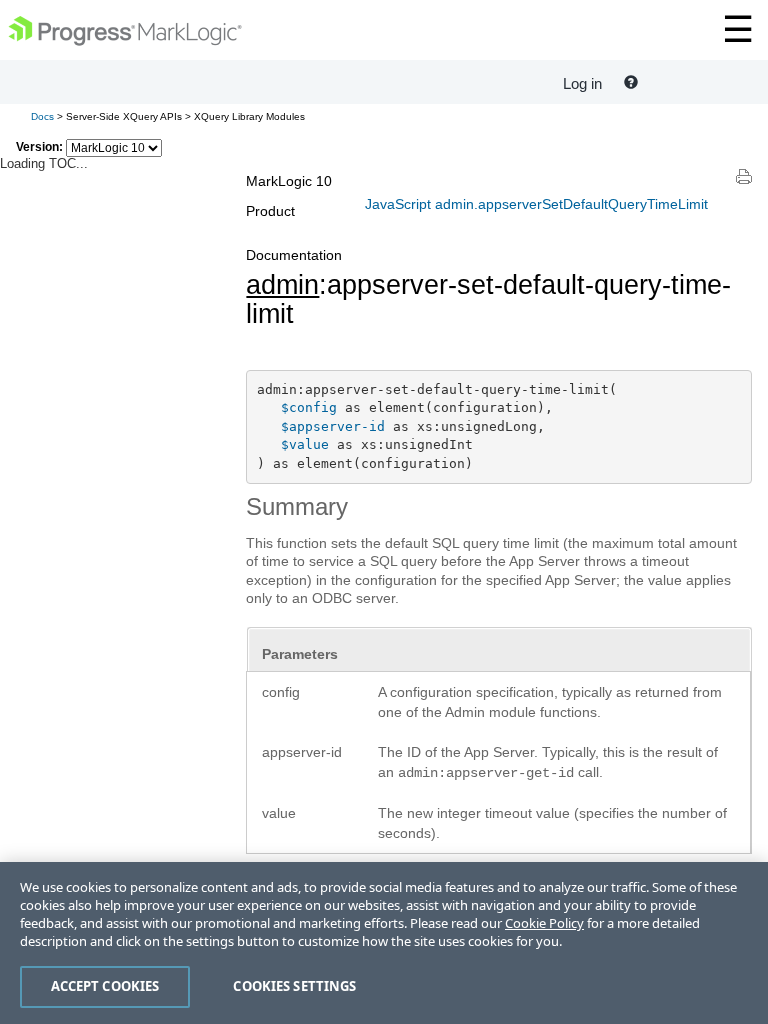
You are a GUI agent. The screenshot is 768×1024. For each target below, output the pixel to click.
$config (309, 407)
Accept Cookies (105, 986)
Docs (42, 116)
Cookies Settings (294, 986)
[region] (384, 943)
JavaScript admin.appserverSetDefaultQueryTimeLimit (536, 204)
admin (282, 285)
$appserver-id (333, 426)
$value (305, 444)
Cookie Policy (544, 923)
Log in (582, 83)
